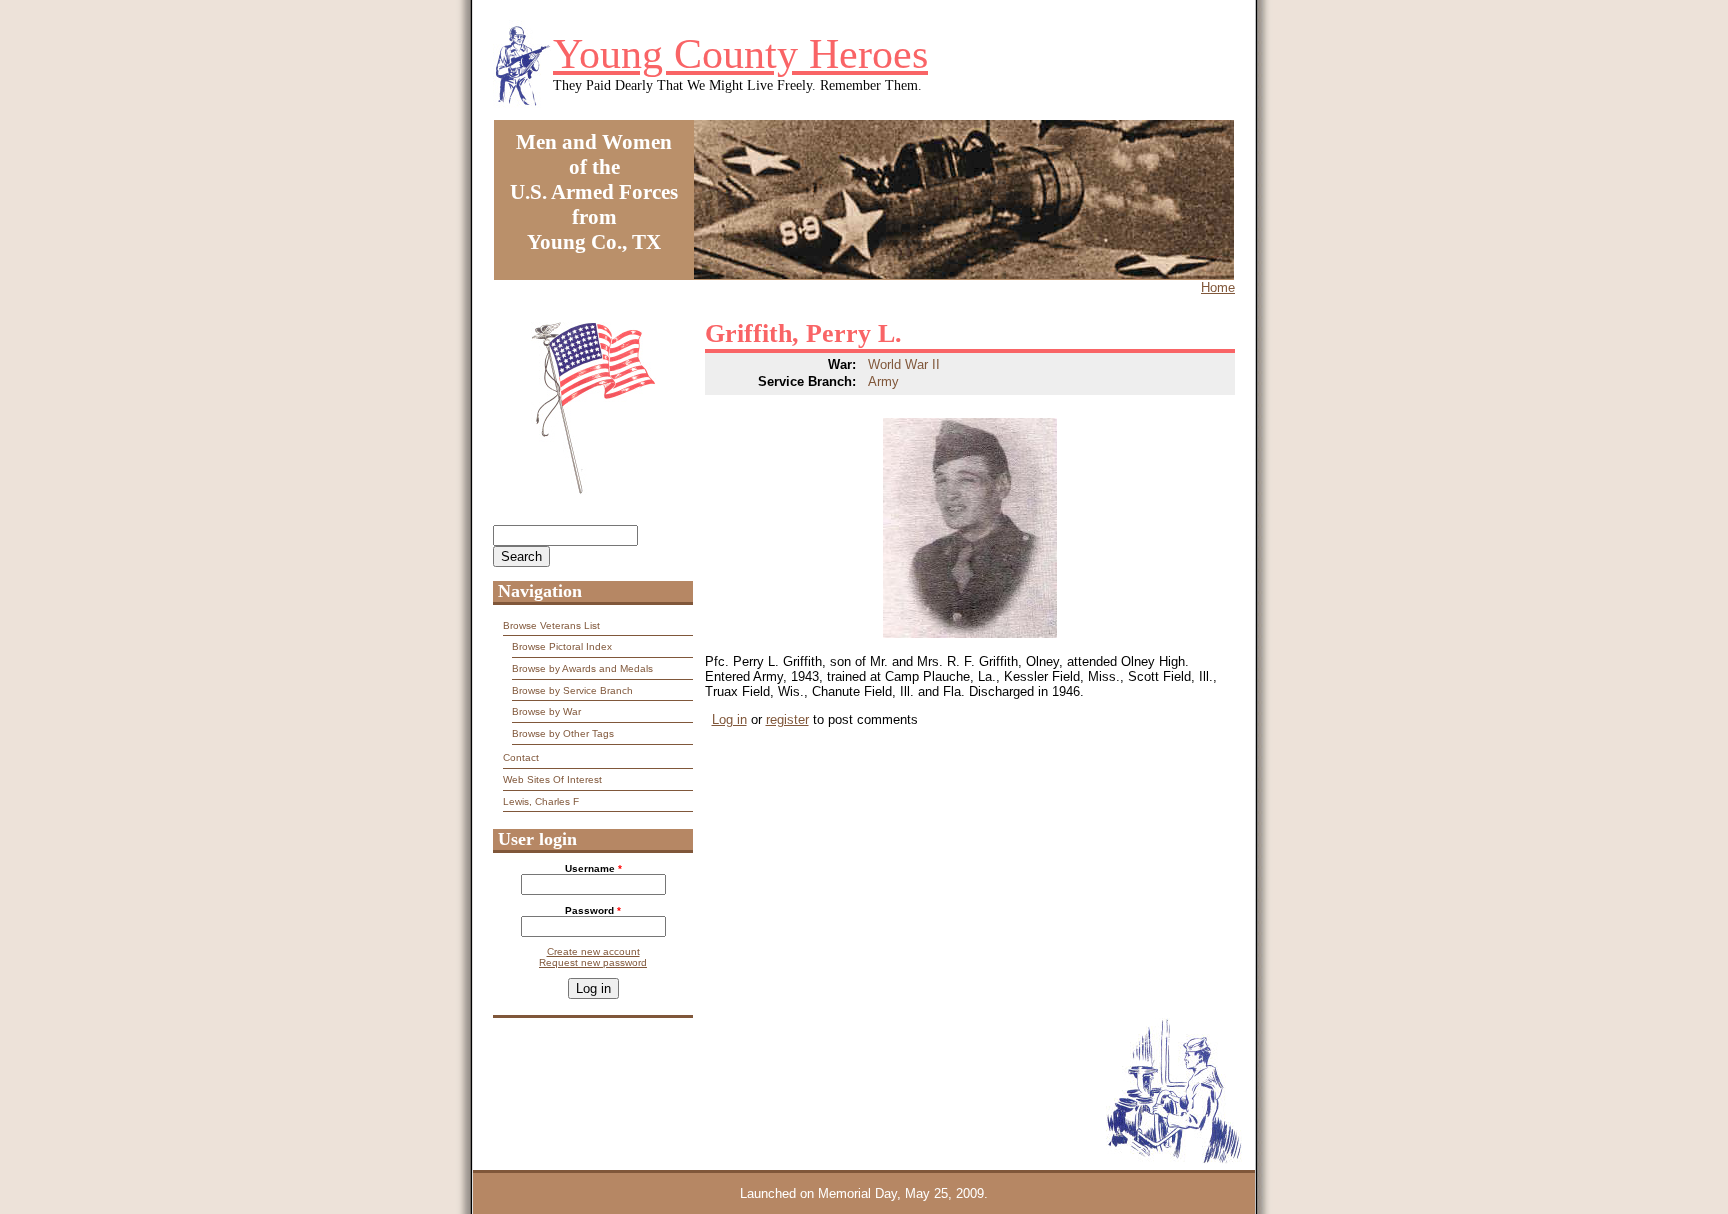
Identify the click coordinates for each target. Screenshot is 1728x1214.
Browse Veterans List (551, 625)
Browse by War (546, 711)
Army (883, 381)
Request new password (593, 962)
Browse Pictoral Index (562, 646)
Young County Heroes (740, 54)
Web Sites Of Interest (552, 779)
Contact (521, 757)
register (787, 719)
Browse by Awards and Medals (582, 668)
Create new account (593, 951)
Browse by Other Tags (563, 733)
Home (1218, 287)
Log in (729, 719)
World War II (904, 364)
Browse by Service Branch (572, 690)
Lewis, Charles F (541, 801)
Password (593, 910)
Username (593, 868)
